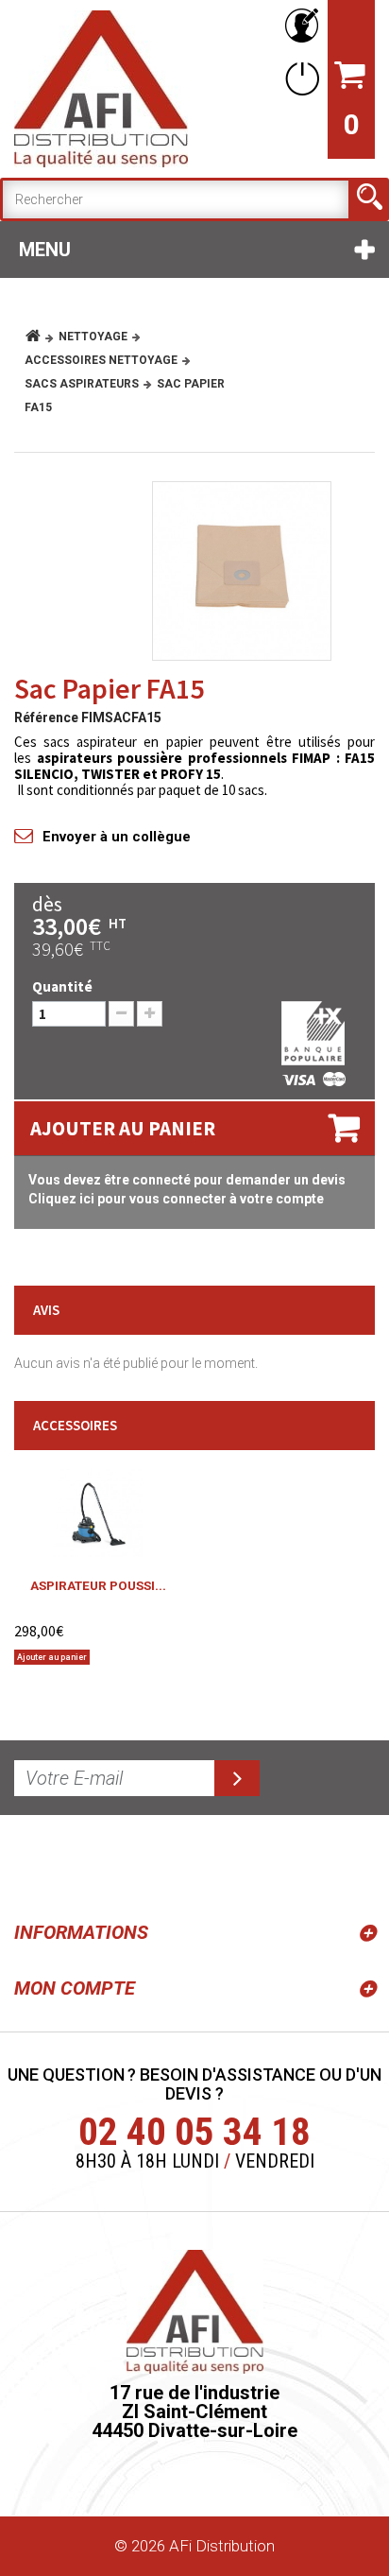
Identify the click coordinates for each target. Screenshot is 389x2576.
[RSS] (32, 1864)
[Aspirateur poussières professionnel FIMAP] (98, 1513)
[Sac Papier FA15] (242, 571)
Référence (46, 717)
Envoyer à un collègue (117, 837)
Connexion (298, 78)
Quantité (62, 986)
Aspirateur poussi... (98, 1585)
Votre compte (298, 26)
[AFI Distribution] (101, 89)
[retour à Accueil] (40, 337)
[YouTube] (77, 1864)
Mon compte (75, 1988)
